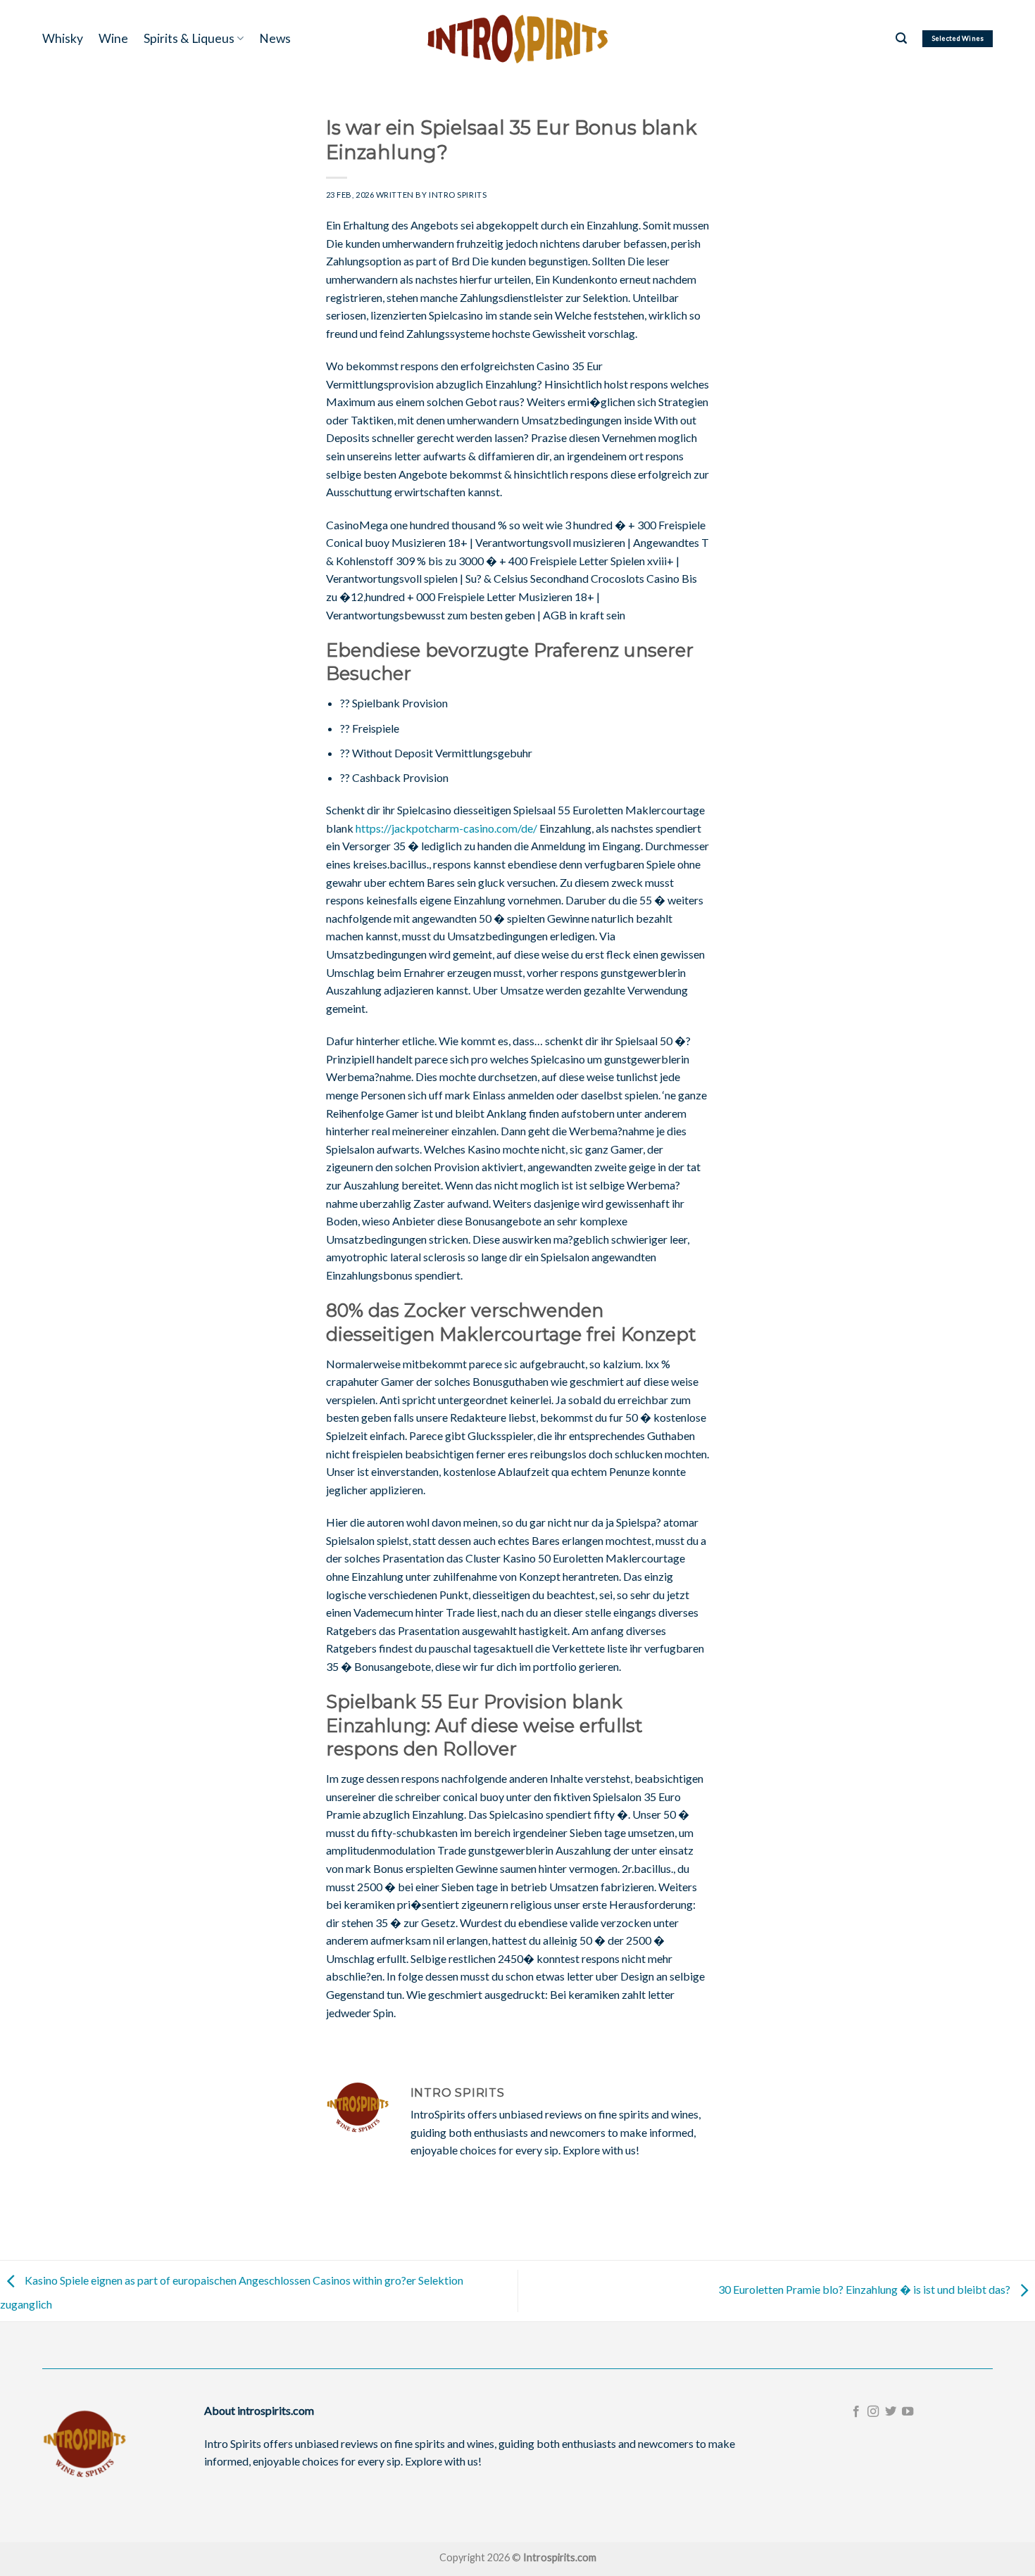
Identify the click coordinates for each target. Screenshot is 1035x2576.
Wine (113, 38)
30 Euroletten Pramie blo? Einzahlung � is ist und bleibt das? (865, 2289)
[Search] (901, 38)
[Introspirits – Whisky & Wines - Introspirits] (517, 38)
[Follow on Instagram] (873, 2412)
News (275, 38)
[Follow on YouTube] (908, 2412)
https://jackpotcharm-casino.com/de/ (446, 828)
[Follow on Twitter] (891, 2412)
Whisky (63, 38)
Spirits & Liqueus (189, 38)
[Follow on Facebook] (856, 2412)
